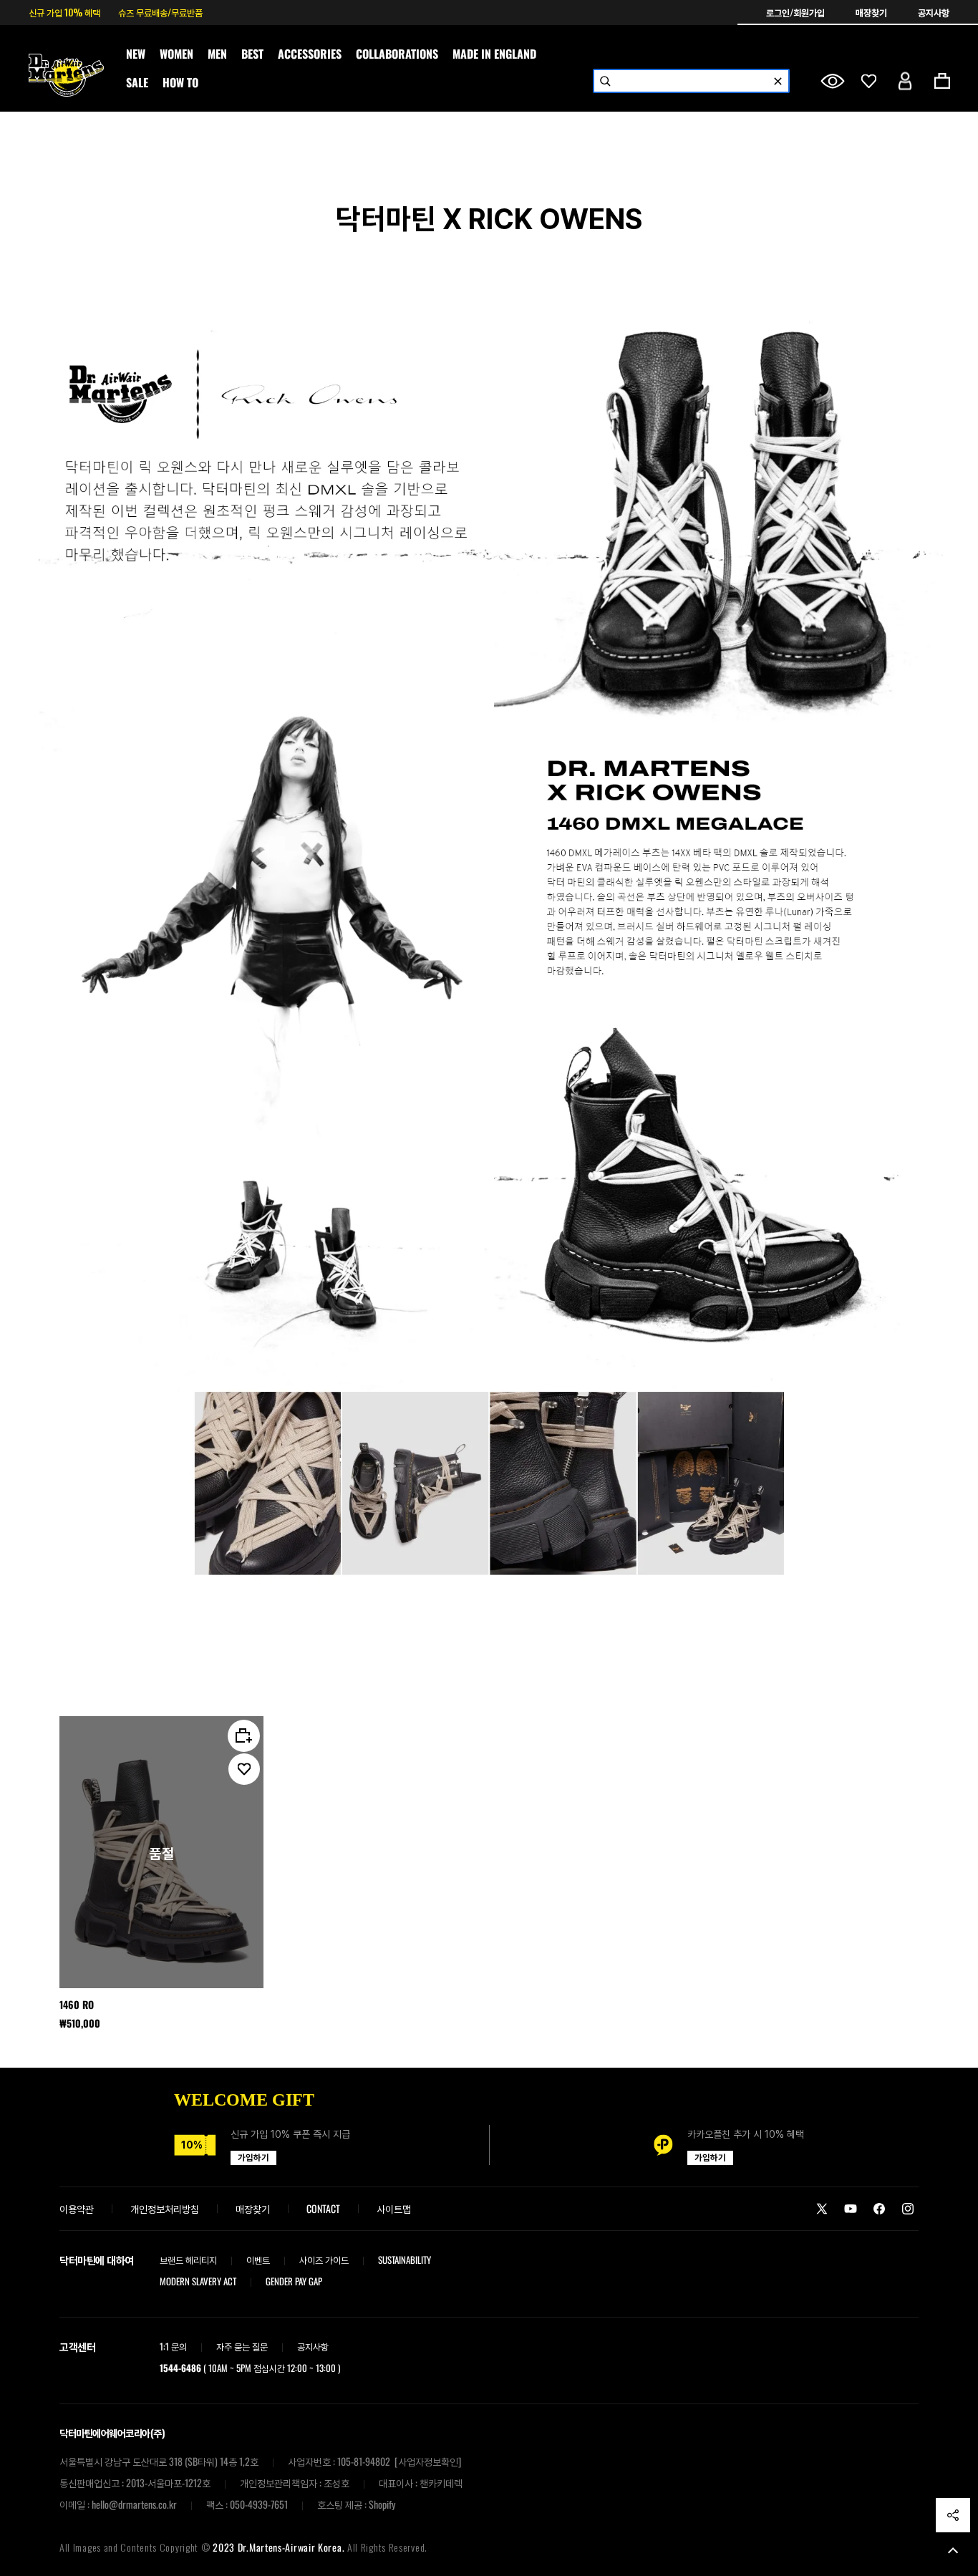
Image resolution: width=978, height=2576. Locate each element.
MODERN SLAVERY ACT (198, 2281)
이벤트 (258, 2260)
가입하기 (253, 2158)
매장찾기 (872, 12)
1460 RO (77, 2005)
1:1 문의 (173, 2346)
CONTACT (323, 2208)
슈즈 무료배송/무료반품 (160, 12)
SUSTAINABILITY (405, 2260)
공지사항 (934, 12)
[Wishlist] (869, 81)
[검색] (605, 81)
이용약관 (77, 2208)
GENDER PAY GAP (294, 2281)
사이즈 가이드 (324, 2260)
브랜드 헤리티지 (188, 2260)
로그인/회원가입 (797, 12)
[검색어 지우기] (778, 81)
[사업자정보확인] (428, 2461)
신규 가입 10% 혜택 (64, 12)
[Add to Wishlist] (244, 1769)
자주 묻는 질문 (242, 2346)
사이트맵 (394, 2208)
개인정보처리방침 (165, 2208)
